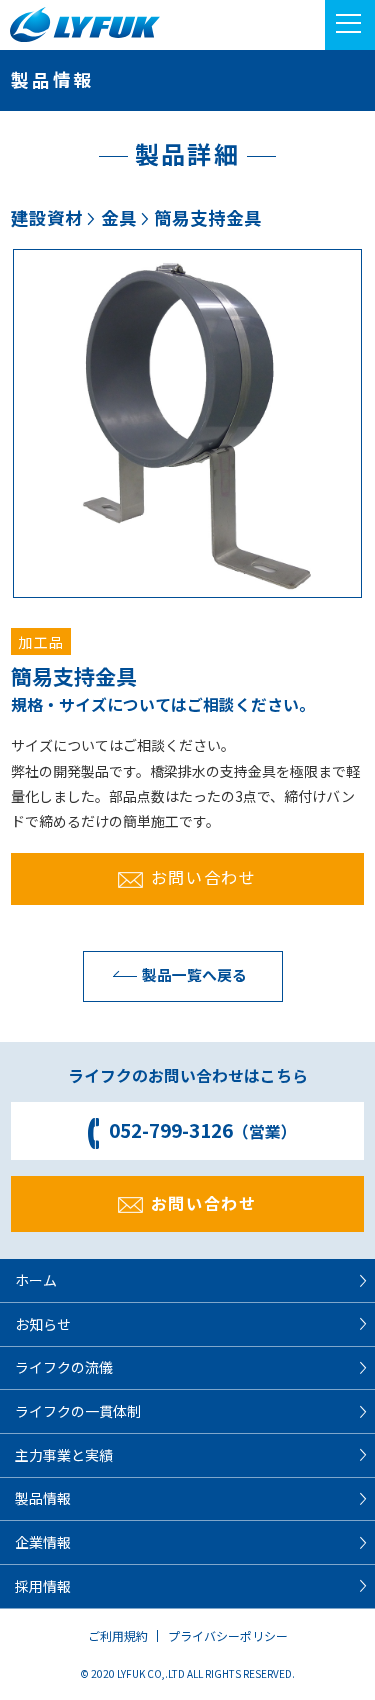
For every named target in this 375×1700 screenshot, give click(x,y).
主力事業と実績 (64, 1455)
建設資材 (47, 217)
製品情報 (43, 1498)
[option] (187, 423)
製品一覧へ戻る (194, 974)
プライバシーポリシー (228, 1635)
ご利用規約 (118, 1635)
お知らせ (43, 1324)
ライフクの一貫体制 (78, 1411)
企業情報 (43, 1542)
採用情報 (43, 1586)
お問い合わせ (204, 877)
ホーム (36, 1280)
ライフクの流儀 (64, 1367)
